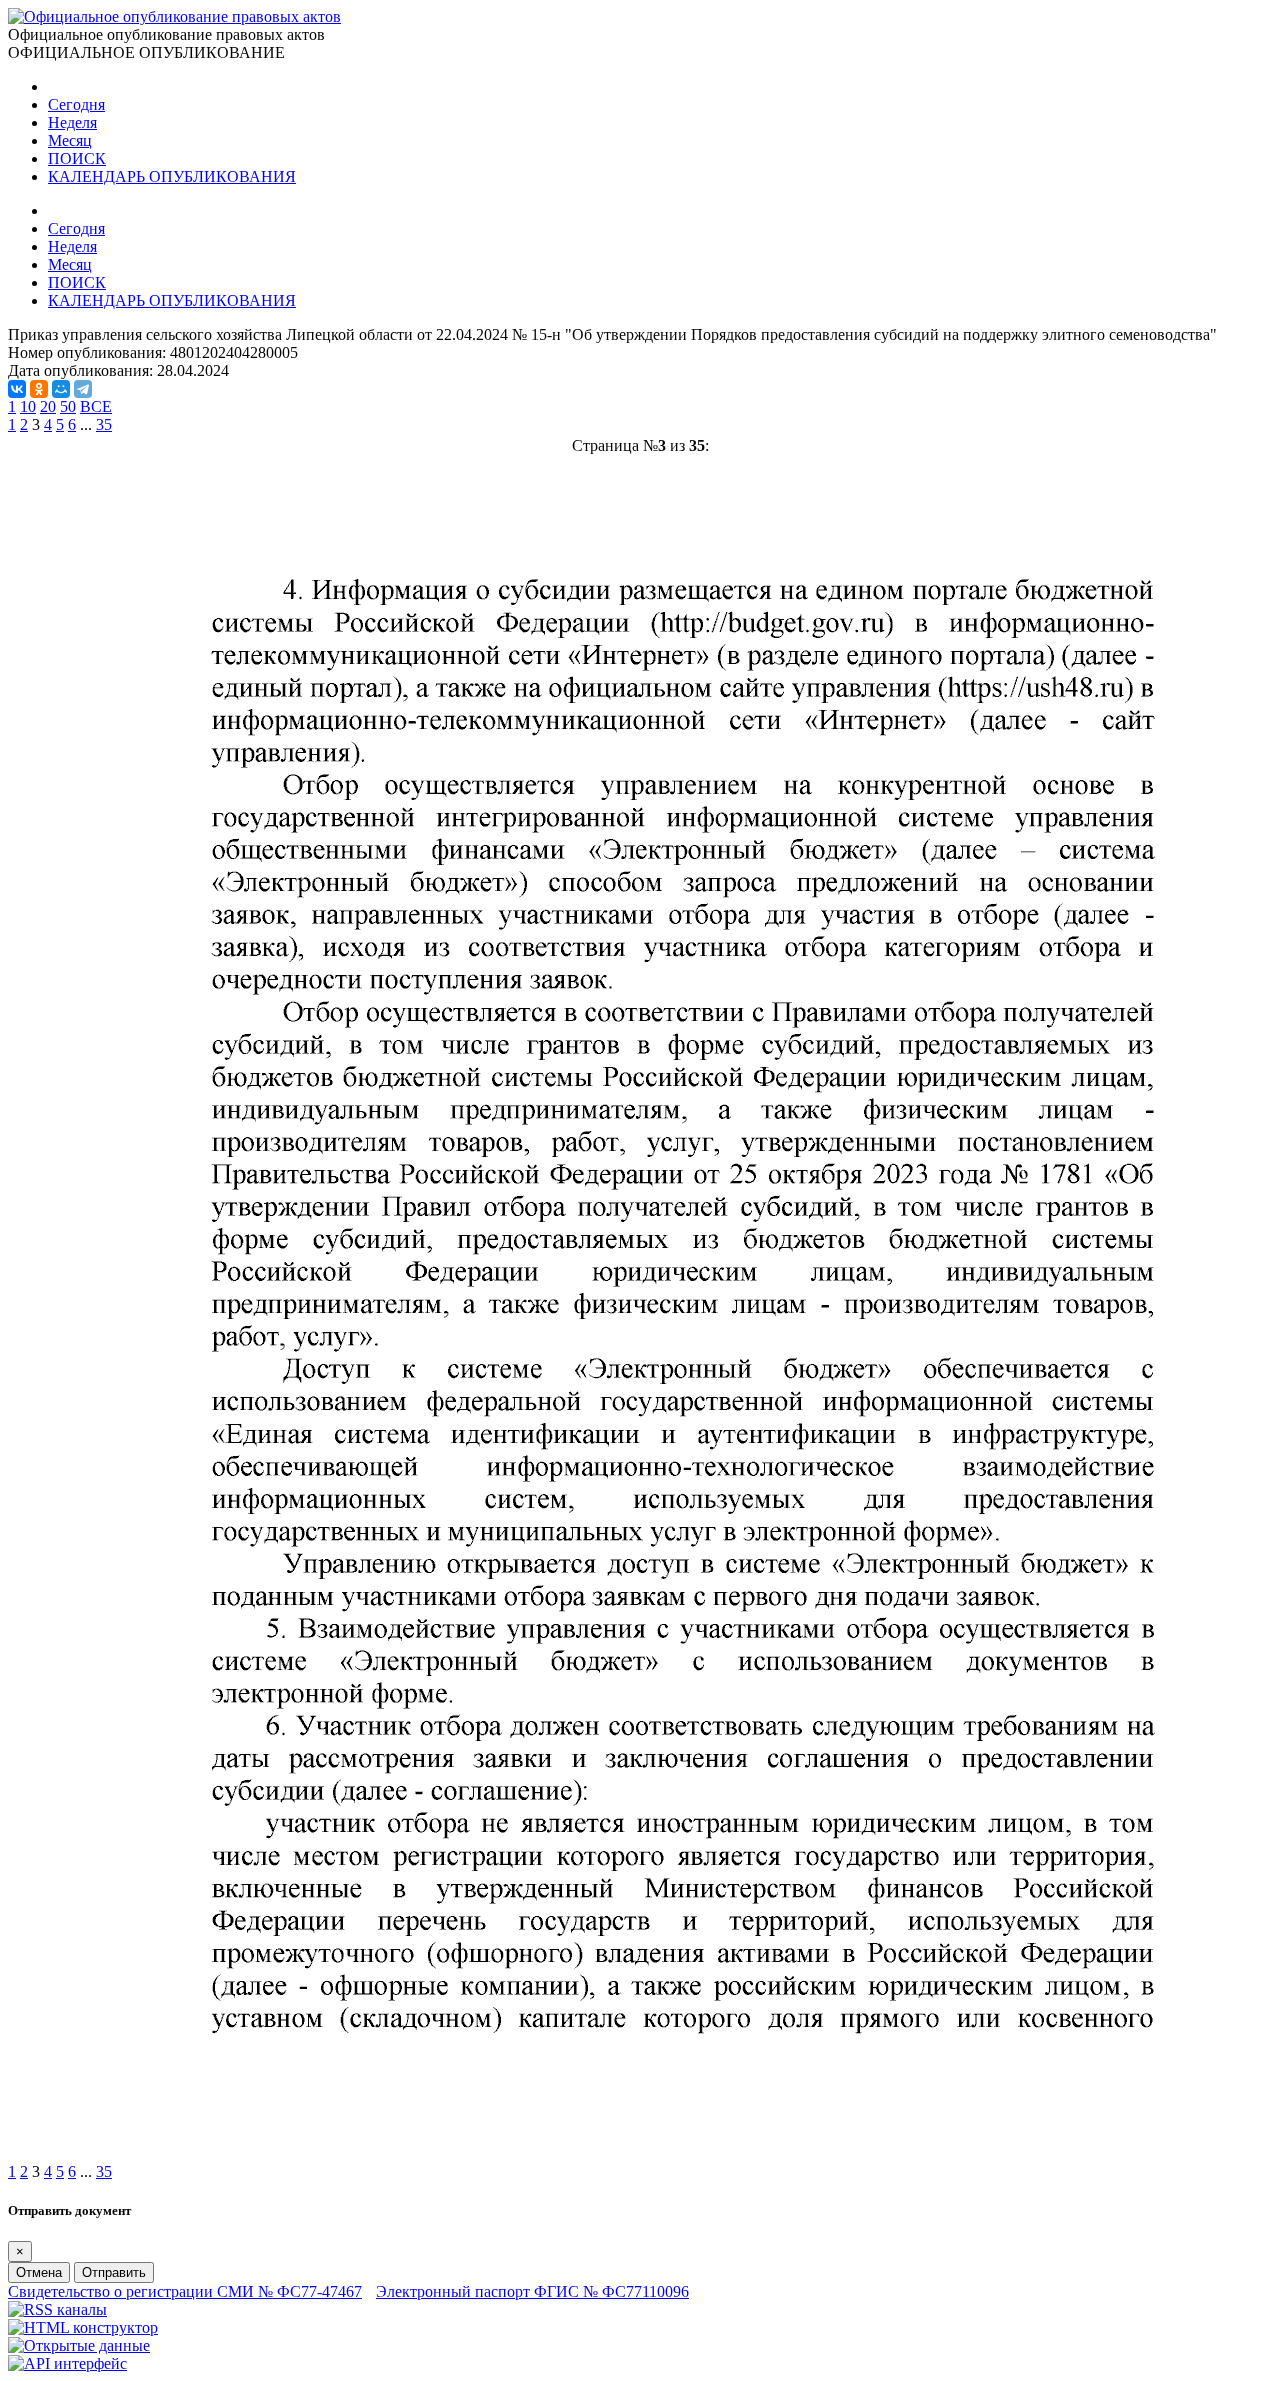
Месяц (70, 140)
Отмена (39, 2272)
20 (48, 406)
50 (68, 406)
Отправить (114, 2272)
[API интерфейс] (67, 2363)
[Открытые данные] (79, 2345)
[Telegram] (83, 389)
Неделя (72, 122)
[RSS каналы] (57, 2309)
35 (104, 424)
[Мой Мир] (61, 389)
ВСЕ (96, 406)
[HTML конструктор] (83, 2327)
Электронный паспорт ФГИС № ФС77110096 (532, 2291)
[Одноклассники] (39, 389)
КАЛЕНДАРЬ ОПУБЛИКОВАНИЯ (172, 176)
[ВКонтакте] (17, 389)
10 (28, 406)
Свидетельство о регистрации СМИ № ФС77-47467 (185, 2291)
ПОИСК (77, 158)
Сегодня (76, 104)
